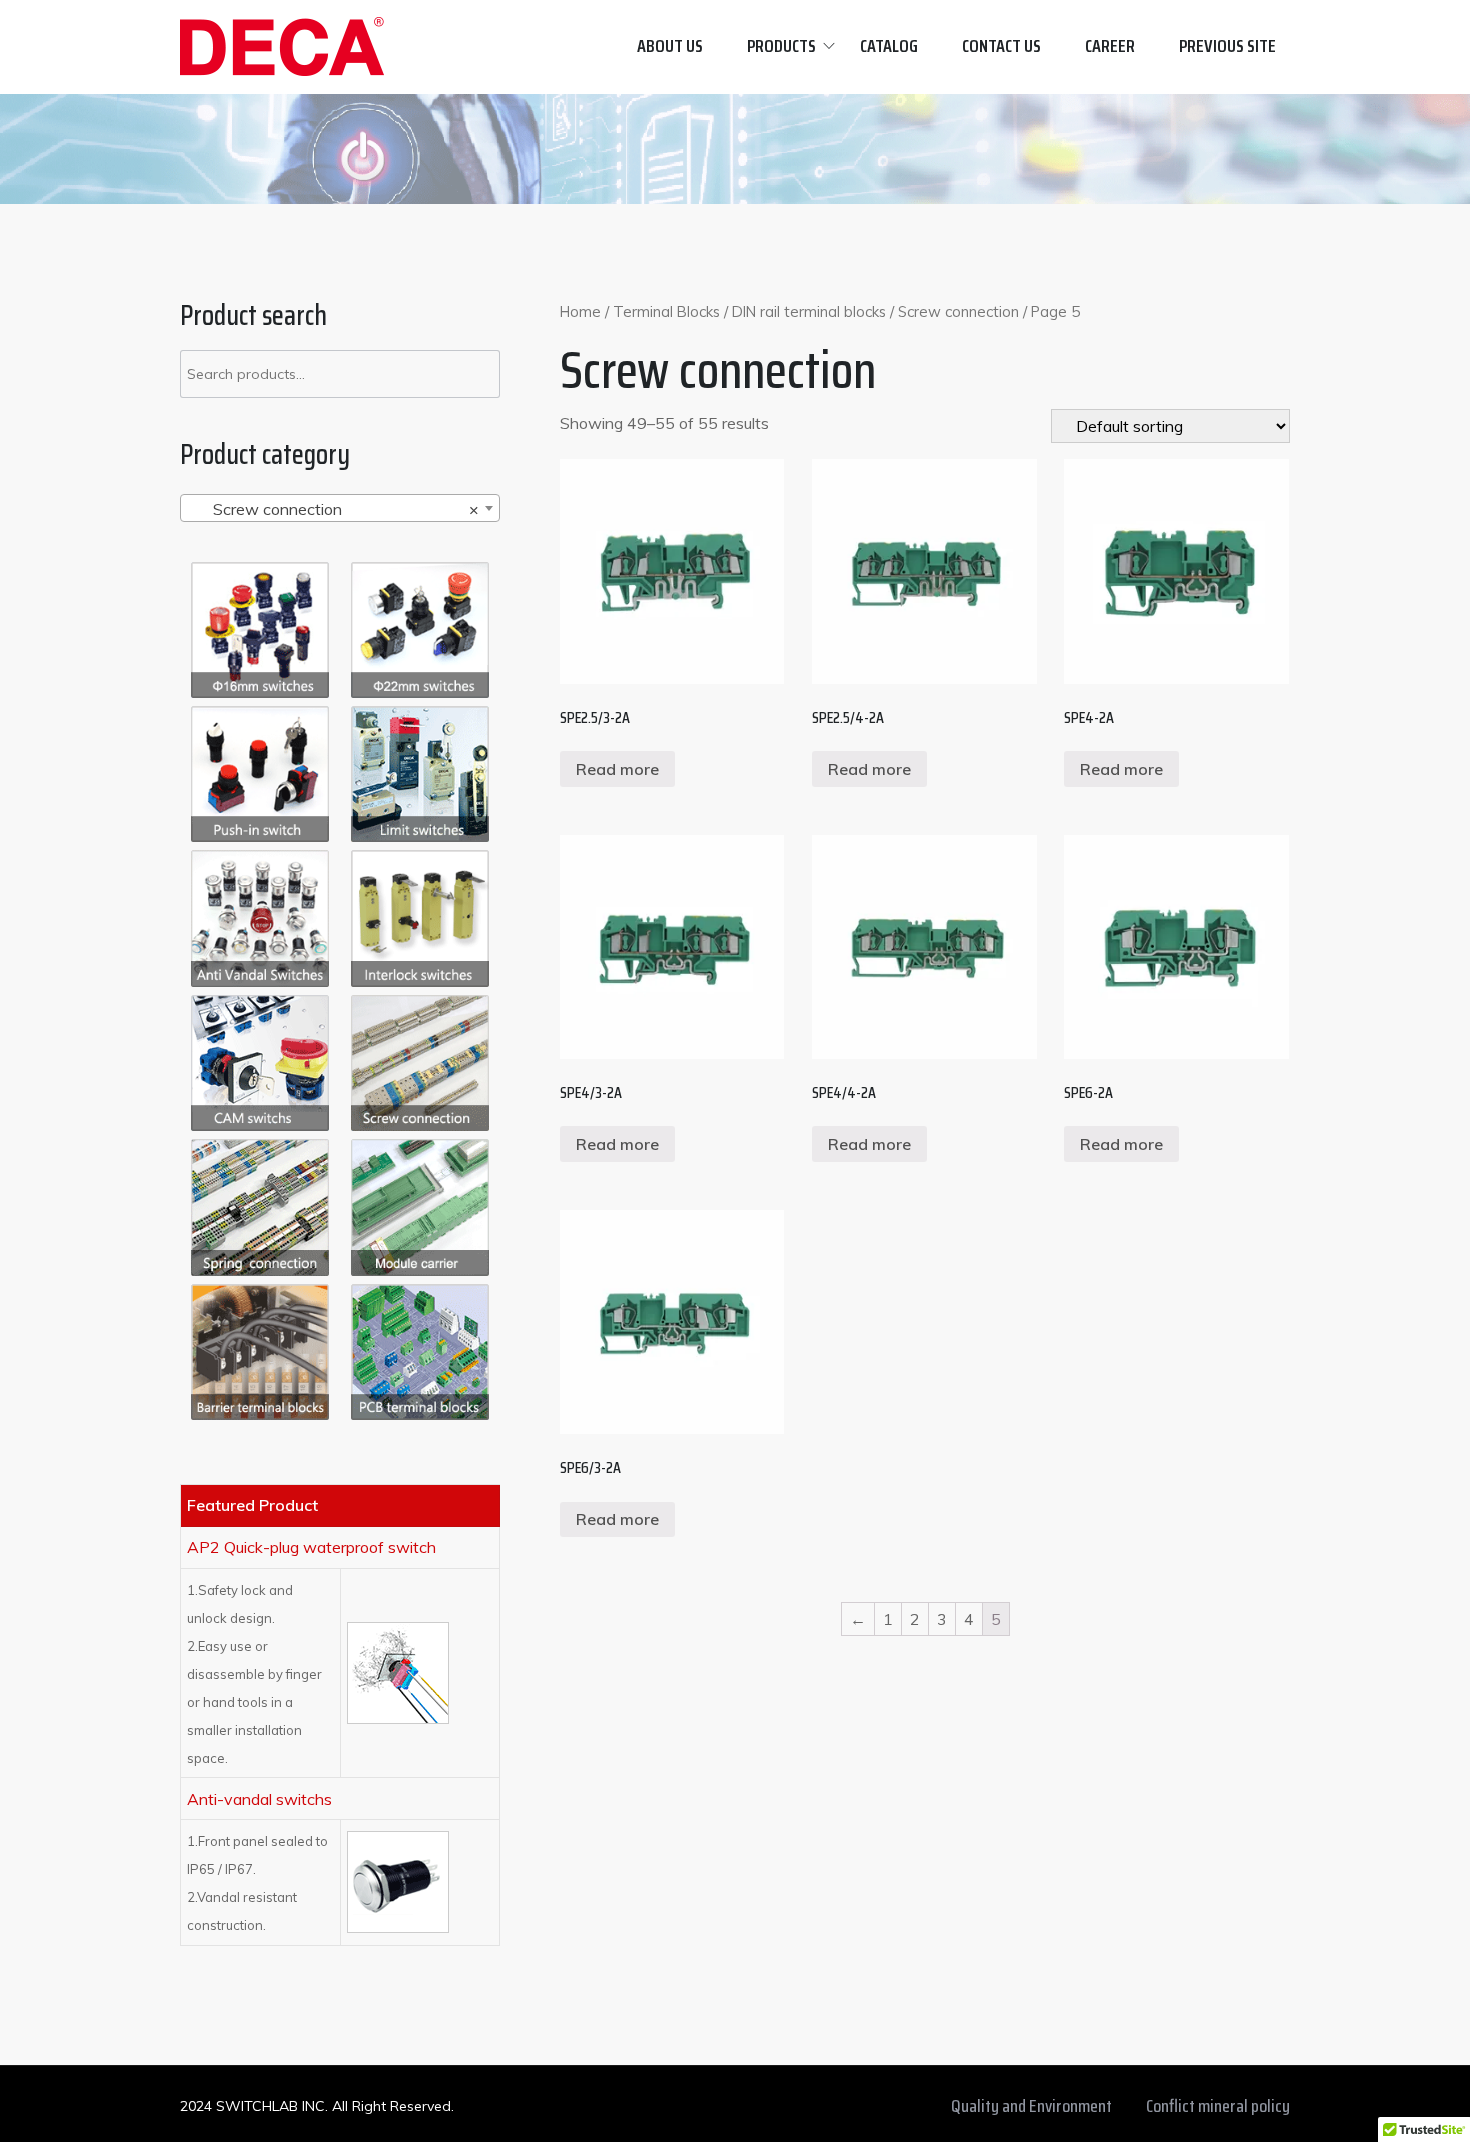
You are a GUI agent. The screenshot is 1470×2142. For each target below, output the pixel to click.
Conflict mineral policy (1218, 2106)
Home (580, 311)
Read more (617, 769)
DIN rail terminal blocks (809, 311)
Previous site (1227, 46)
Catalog (889, 46)
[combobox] (340, 508)
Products (781, 46)
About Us (670, 46)
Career (1110, 46)
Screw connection (958, 311)
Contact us (1001, 46)
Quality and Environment (1031, 2106)
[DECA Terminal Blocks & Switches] (282, 46)
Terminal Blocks (666, 311)
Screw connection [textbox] (334, 509)
